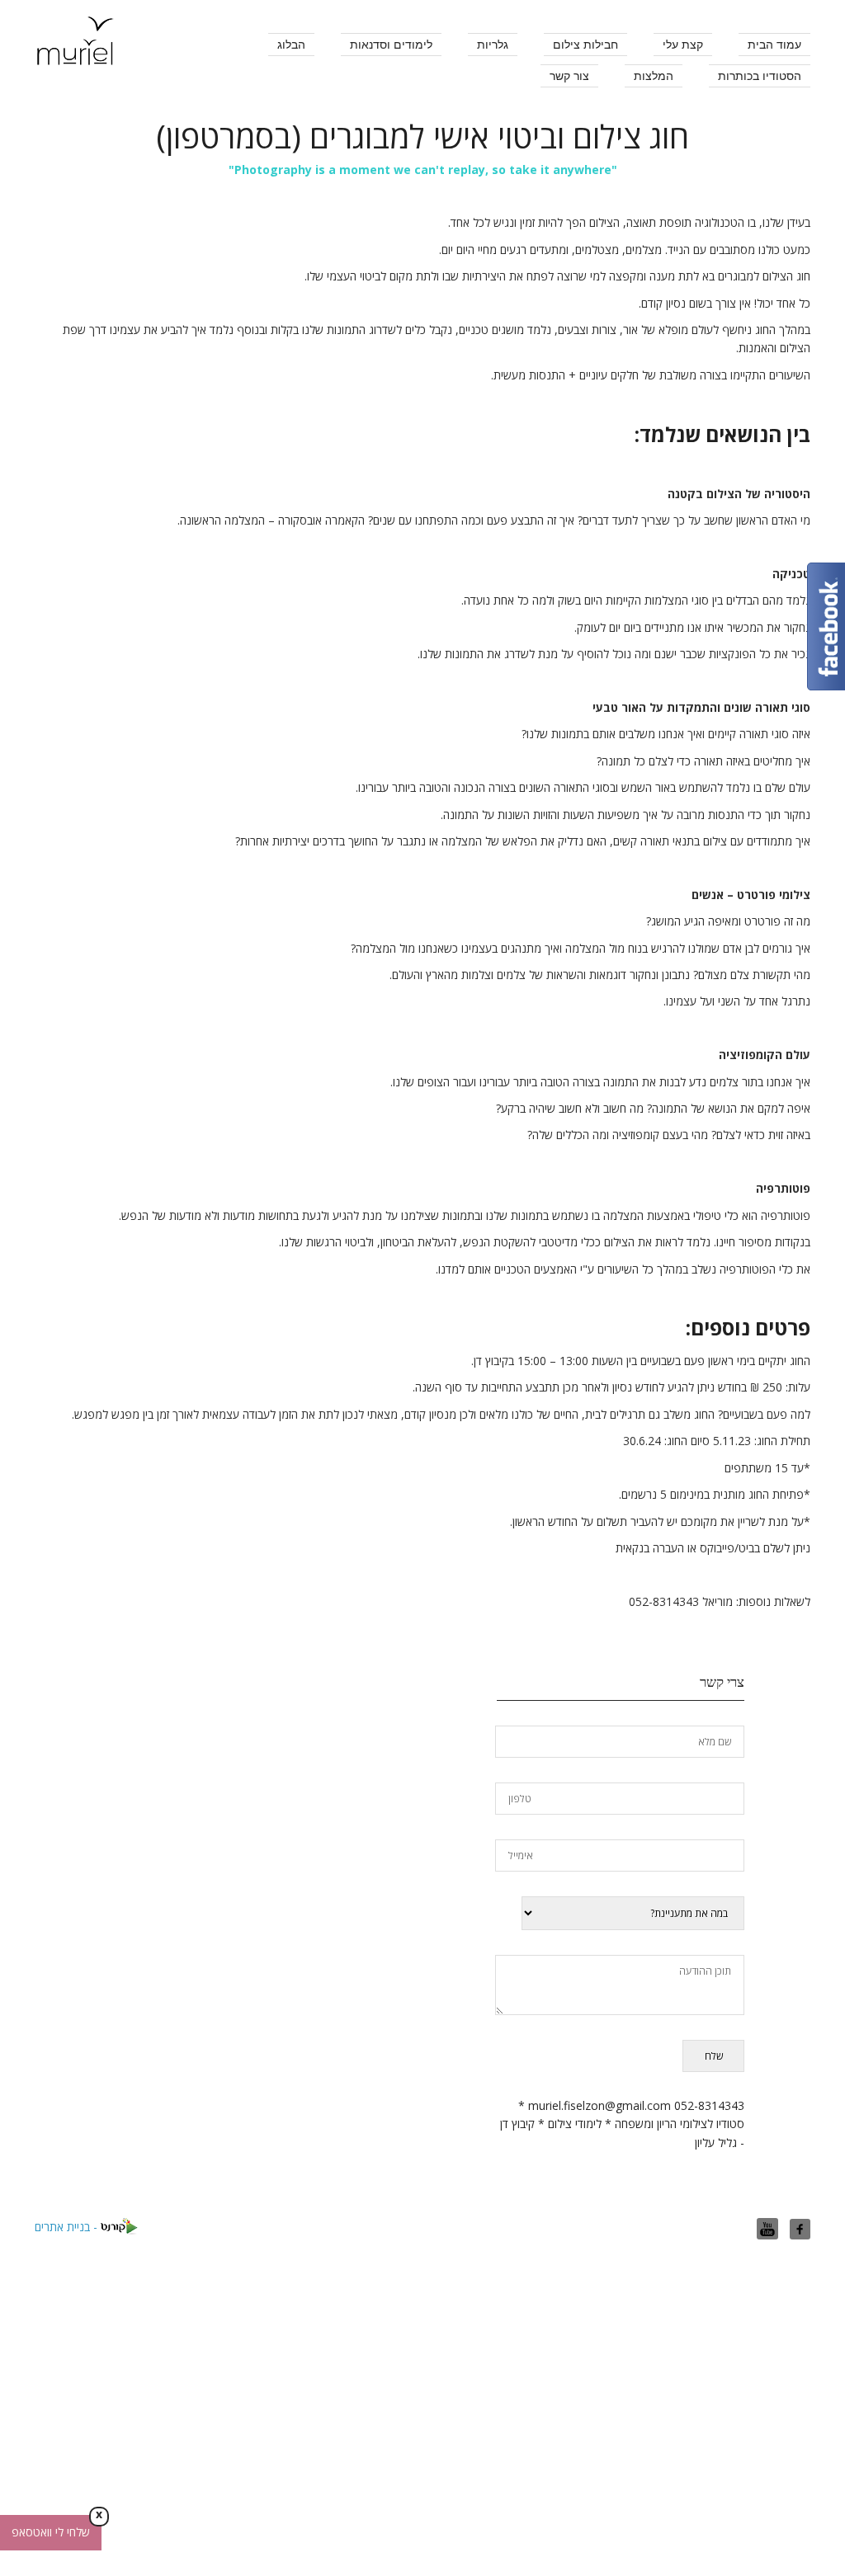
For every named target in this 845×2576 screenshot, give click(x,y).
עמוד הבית (774, 45)
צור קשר (569, 76)
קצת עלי (683, 45)
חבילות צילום (585, 45)
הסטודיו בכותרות (760, 76)
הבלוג (291, 45)
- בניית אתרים (68, 2227)
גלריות (493, 45)
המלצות (654, 76)
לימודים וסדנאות (391, 45)
